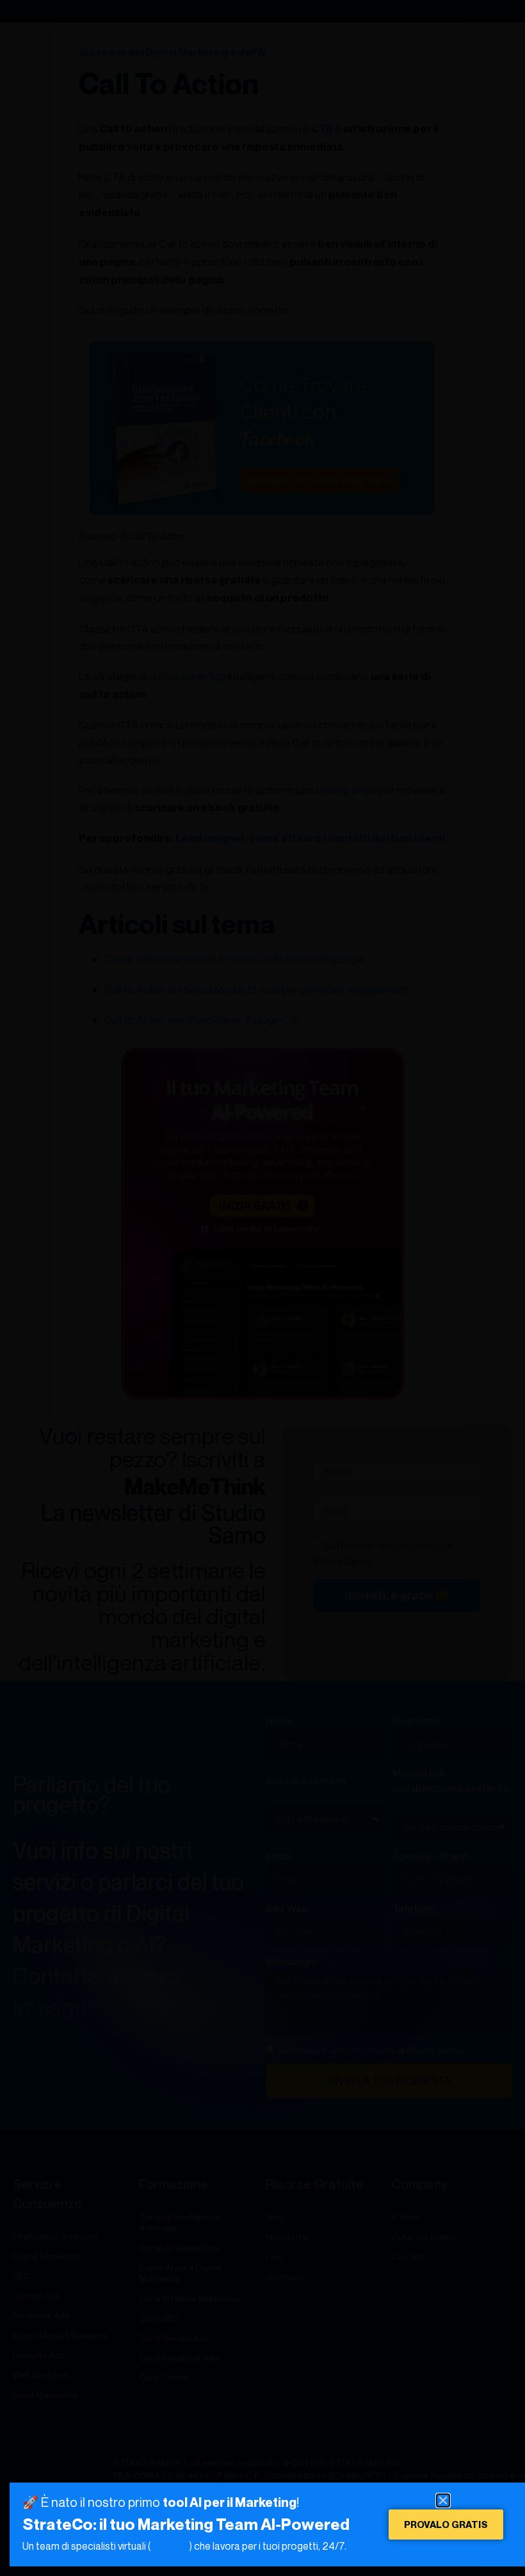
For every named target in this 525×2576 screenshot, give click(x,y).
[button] (443, 2500)
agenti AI (170, 2546)
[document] (262, 1288)
